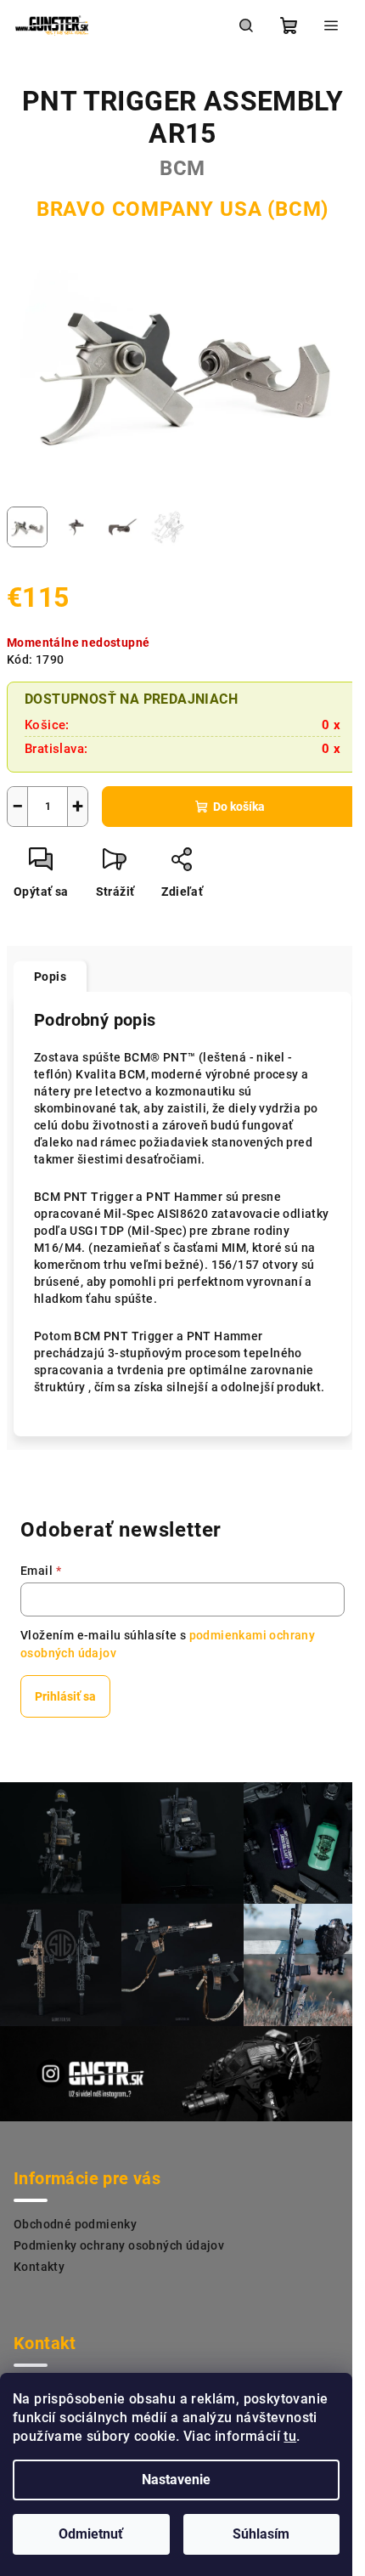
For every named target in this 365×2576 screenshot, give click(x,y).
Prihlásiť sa (65, 1696)
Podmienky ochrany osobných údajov (119, 2245)
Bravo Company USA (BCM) (182, 209)
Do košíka (239, 807)
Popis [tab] (50, 977)
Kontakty (39, 2267)
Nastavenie (176, 2480)
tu (290, 2436)
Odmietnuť (91, 2534)
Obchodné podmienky (75, 2224)
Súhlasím (261, 2534)
